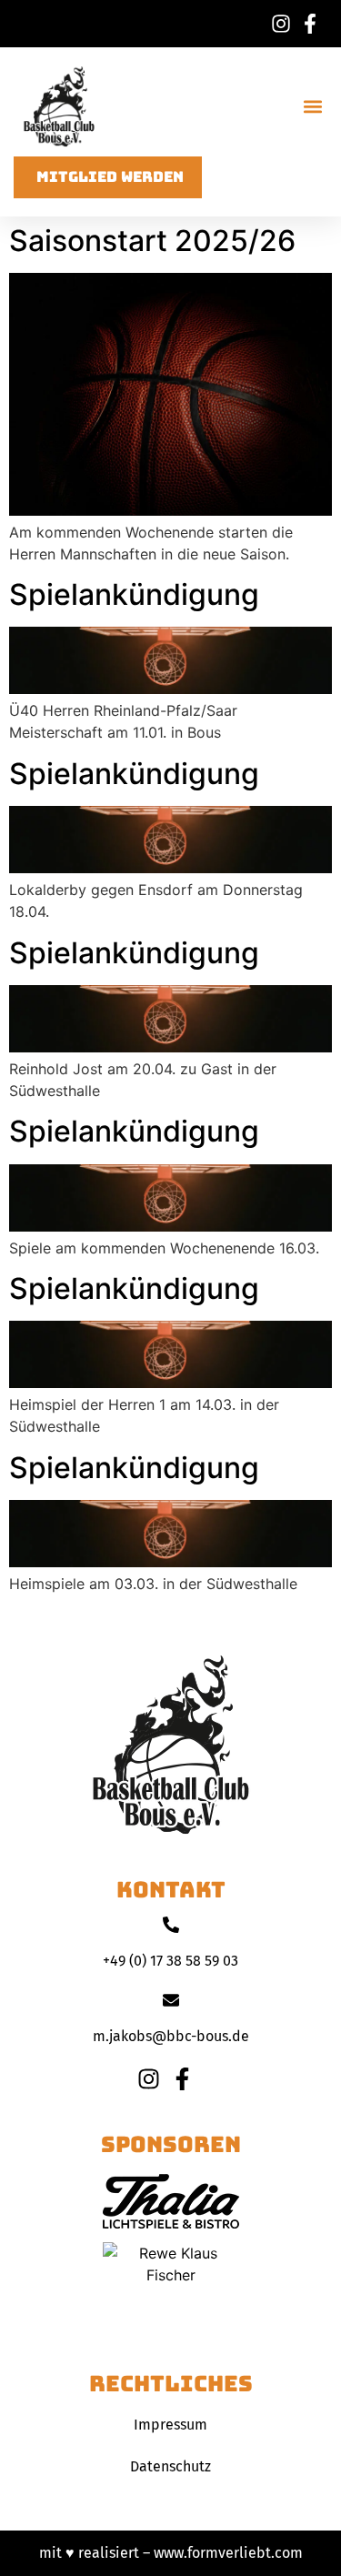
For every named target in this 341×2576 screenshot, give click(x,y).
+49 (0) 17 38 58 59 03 (170, 1961)
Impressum (170, 2425)
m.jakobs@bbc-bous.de (171, 2036)
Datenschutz (170, 2466)
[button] (312, 107)
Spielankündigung (134, 594)
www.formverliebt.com (228, 2553)
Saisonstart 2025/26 (152, 241)
